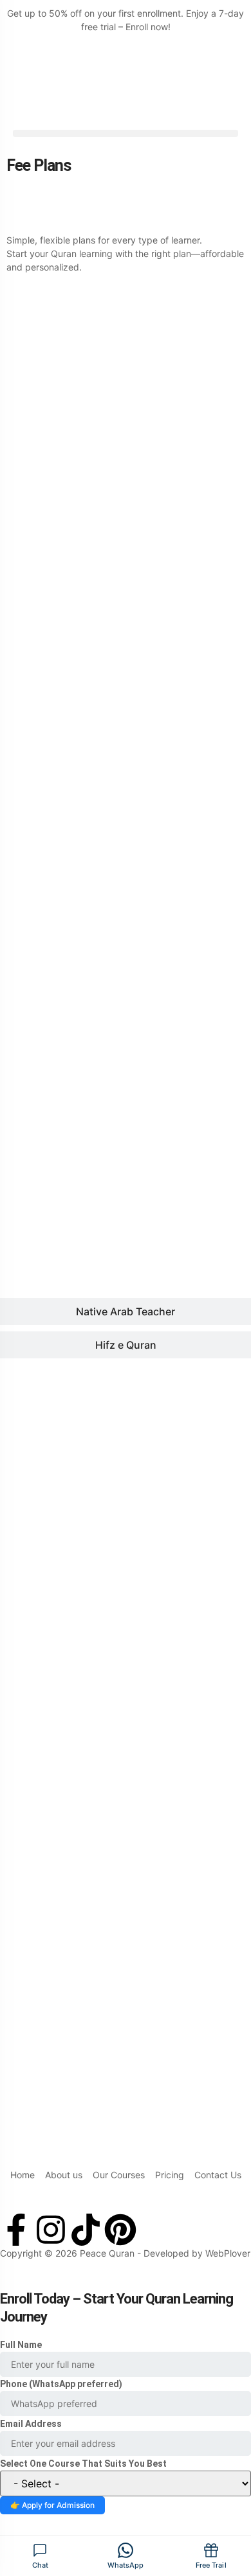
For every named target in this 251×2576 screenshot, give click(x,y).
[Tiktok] (86, 2230)
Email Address (31, 2424)
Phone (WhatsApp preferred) (61, 2384)
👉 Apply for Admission (52, 2505)
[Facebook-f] (16, 2230)
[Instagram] (51, 2230)
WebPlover (228, 2253)
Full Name (21, 2345)
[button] (126, 133)
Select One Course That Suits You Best (83, 2464)
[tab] (126, 438)
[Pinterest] (120, 2230)
